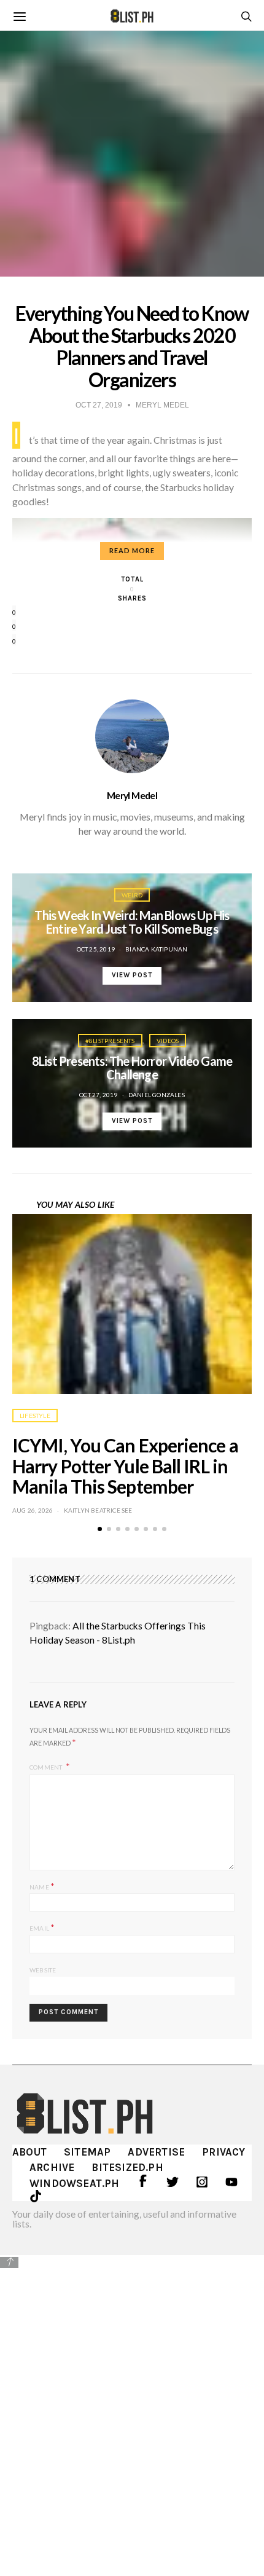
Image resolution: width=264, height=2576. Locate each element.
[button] (100, 1529)
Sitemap (87, 2152)
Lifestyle (35, 1416)
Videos (168, 1041)
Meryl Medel (132, 795)
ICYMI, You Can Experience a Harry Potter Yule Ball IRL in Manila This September (125, 1466)
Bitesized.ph (127, 2167)
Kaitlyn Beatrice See (98, 1510)
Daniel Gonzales (157, 1095)
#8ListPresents (110, 1041)
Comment (47, 1767)
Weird (132, 895)
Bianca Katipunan (156, 949)
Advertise (156, 2152)
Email (42, 1927)
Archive (52, 2167)
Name (42, 1886)
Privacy (223, 2152)
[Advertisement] (132, 2406)
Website (43, 1970)
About (29, 2152)
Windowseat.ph (75, 2183)
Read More (132, 550)
